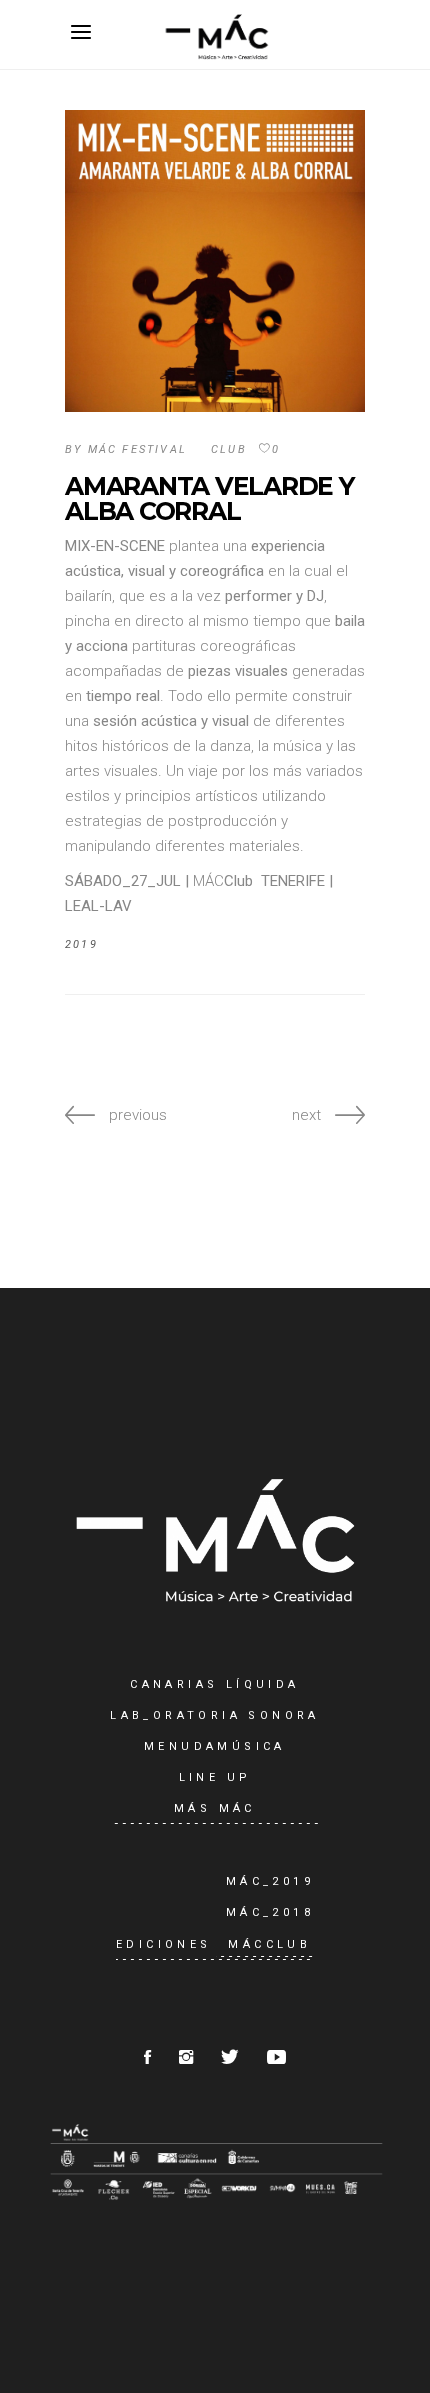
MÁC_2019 (270, 1881)
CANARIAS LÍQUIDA (214, 1684)
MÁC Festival (137, 449)
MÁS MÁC (215, 1808)
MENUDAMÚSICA (215, 1746)
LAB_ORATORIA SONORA (215, 1715)
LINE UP (215, 1777)
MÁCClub (269, 1944)
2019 (81, 944)
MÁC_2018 (270, 1912)
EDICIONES (164, 1944)
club (229, 449)
